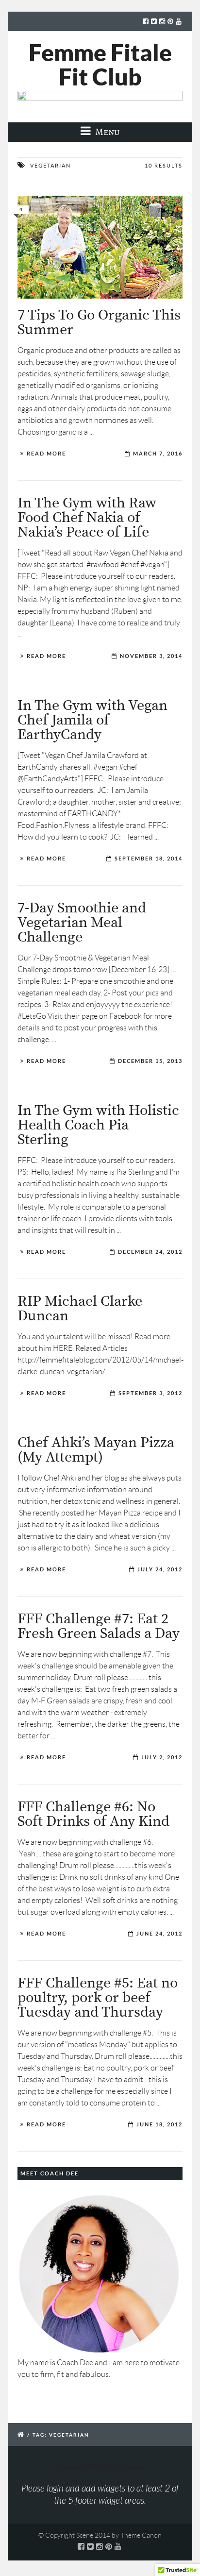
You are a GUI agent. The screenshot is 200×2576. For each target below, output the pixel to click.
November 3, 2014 (151, 656)
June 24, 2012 (159, 1934)
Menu (107, 132)
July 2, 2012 (162, 1757)
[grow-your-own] (100, 247)
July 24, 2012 (160, 1569)
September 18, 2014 (149, 859)
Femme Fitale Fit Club (100, 65)
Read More (46, 454)
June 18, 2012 (159, 2124)
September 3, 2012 (150, 1393)
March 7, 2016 (158, 454)
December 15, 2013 (150, 1061)
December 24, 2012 (150, 1252)
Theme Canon (141, 2535)
